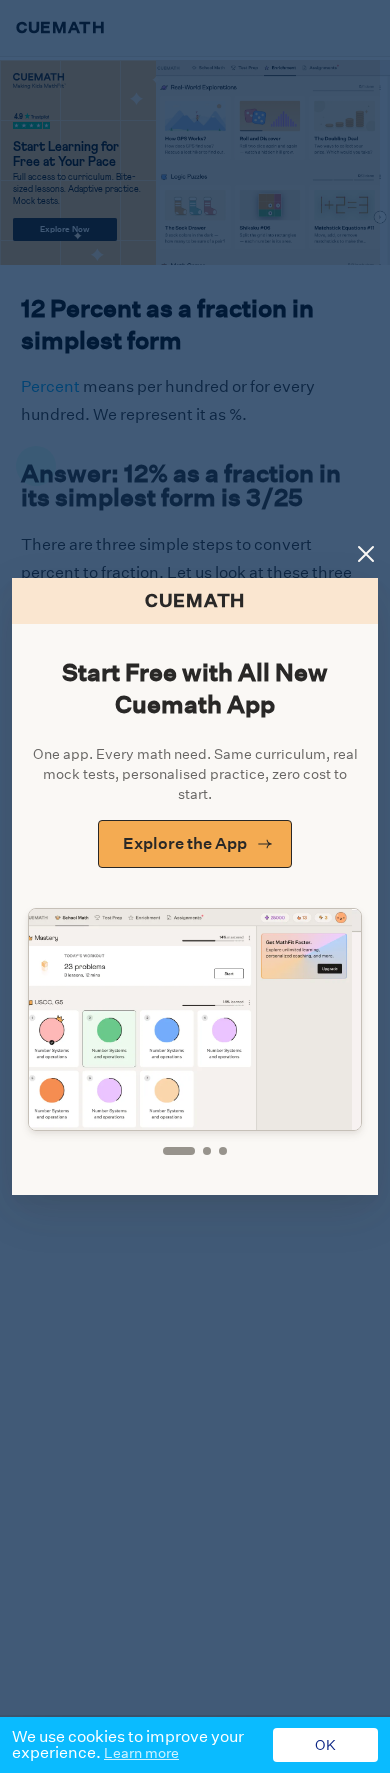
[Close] (366, 554)
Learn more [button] (141, 1753)
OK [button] (325, 1745)
